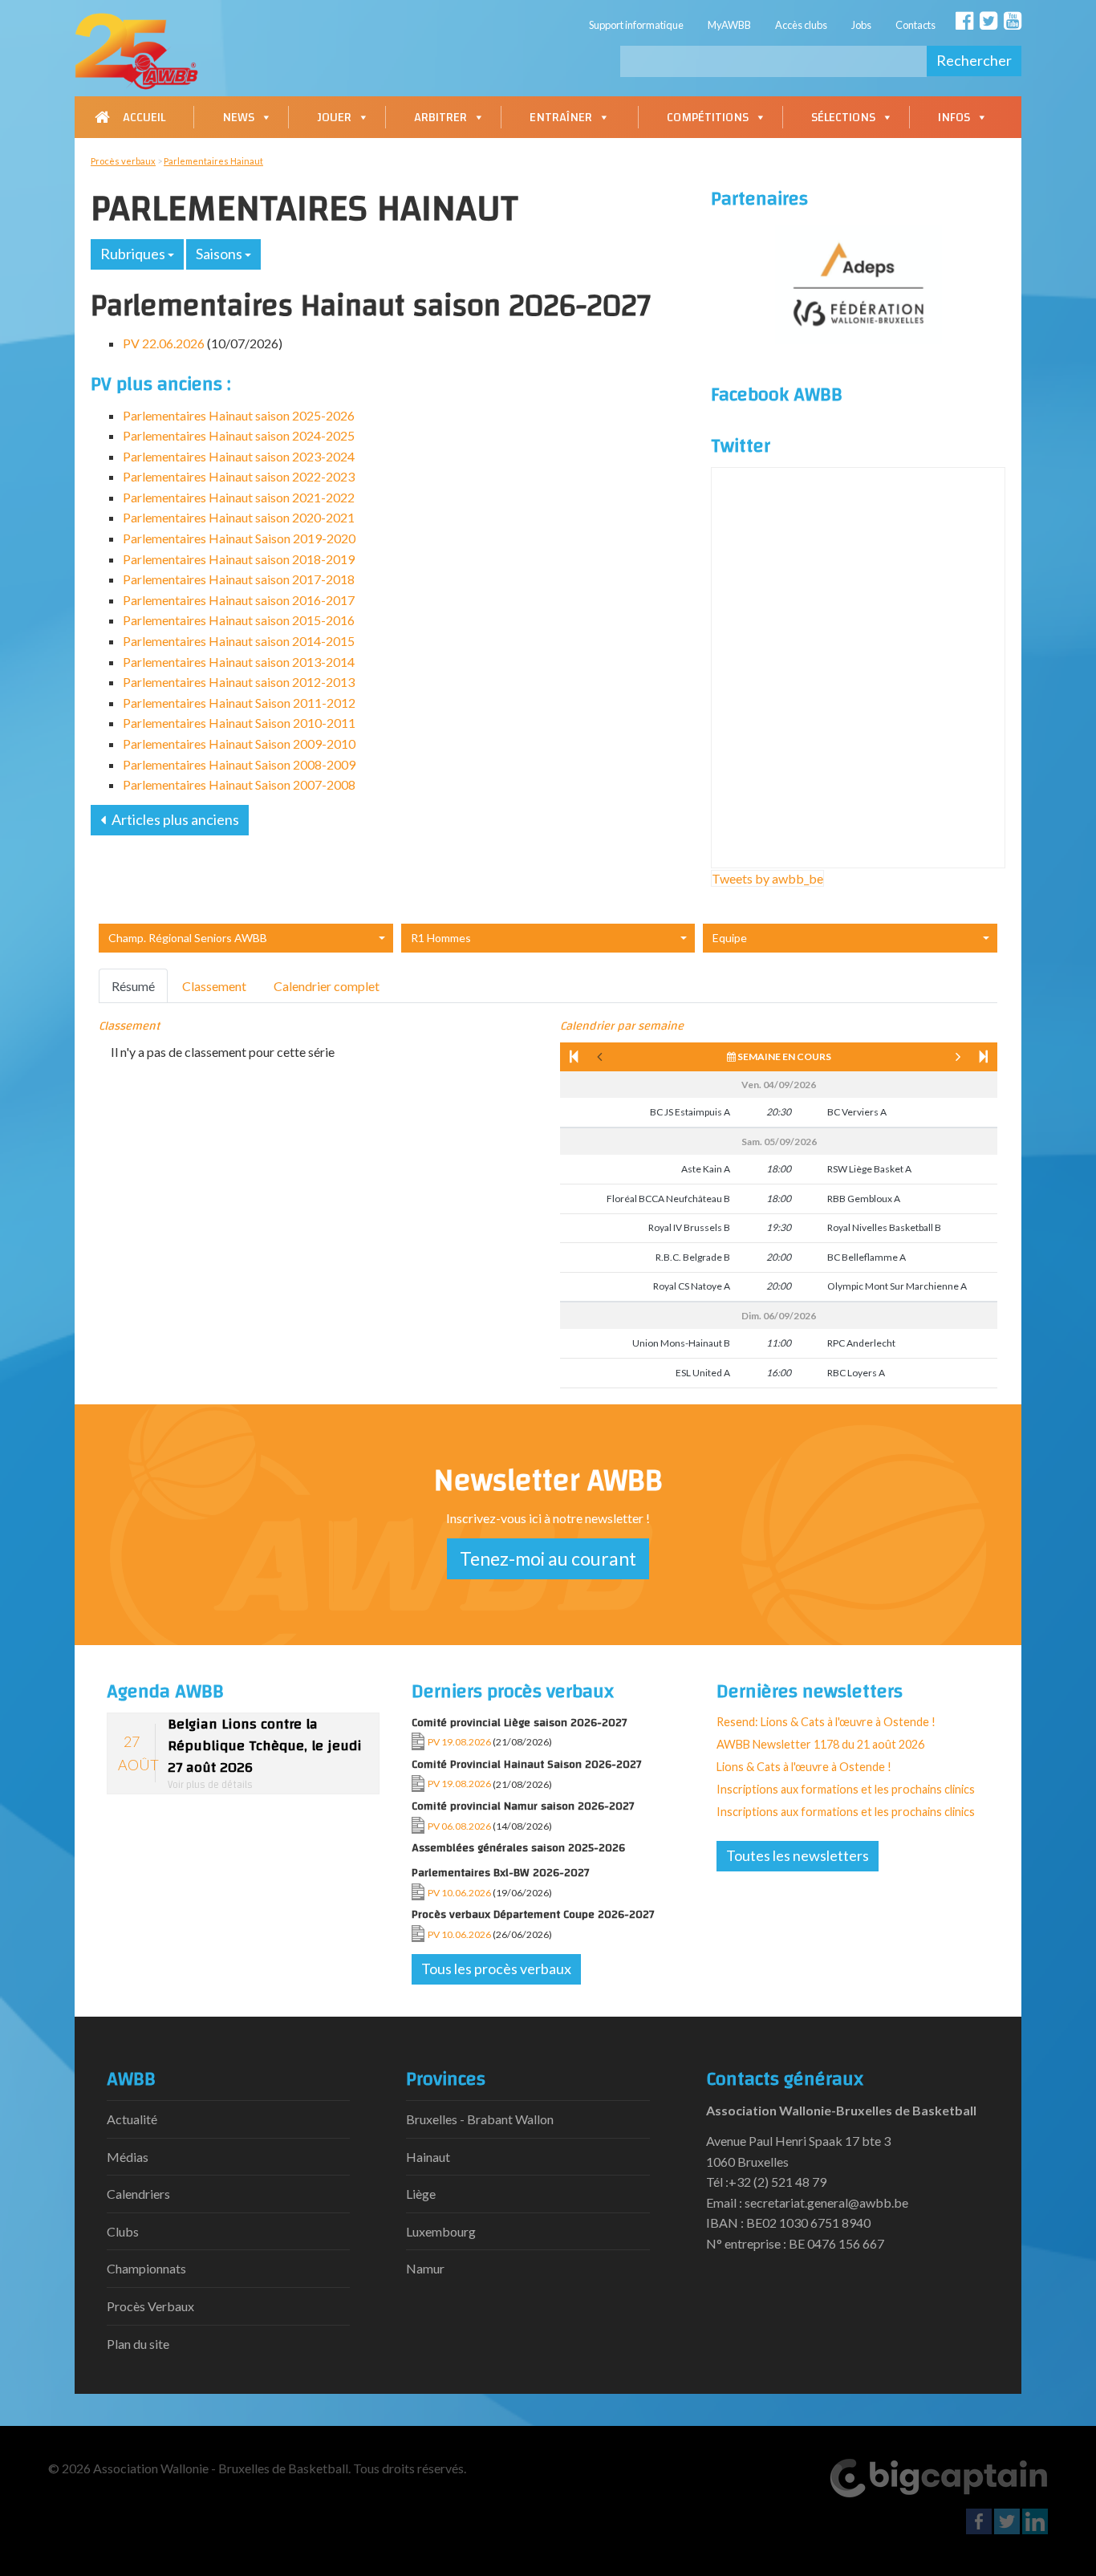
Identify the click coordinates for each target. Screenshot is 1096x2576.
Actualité (132, 2119)
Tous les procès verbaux (496, 1969)
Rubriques (134, 254)
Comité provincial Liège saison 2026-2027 (520, 1723)
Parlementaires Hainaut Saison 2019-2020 (239, 538)
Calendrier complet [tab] (327, 986)
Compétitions (708, 117)
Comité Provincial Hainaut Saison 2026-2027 (527, 1764)
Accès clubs (801, 25)
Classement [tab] (214, 986)
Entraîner (561, 117)
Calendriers (138, 2194)
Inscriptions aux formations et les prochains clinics (846, 1789)
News (238, 117)
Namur (425, 2268)
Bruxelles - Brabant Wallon (480, 2119)
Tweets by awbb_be (767, 878)
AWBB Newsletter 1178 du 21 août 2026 (820, 1744)
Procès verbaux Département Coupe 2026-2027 (533, 1914)
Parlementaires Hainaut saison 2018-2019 (239, 559)
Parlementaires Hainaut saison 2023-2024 (239, 456)
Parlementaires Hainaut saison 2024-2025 (239, 435)
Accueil (144, 117)
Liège (421, 2194)
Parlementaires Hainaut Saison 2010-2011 (239, 723)
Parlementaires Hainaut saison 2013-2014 (239, 662)
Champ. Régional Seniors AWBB (188, 938)
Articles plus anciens (174, 819)
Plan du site (138, 2344)
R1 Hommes (441, 938)
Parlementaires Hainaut (213, 161)
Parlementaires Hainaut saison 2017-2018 (239, 579)
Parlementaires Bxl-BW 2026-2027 (501, 1873)
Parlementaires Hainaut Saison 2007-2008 (239, 784)
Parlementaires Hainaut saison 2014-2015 (239, 641)
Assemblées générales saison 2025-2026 (518, 1848)
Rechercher (974, 60)
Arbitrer (440, 117)
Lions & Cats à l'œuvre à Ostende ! (804, 1767)
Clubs (123, 2231)
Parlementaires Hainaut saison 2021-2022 (239, 497)
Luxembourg (441, 2231)
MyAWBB (729, 25)
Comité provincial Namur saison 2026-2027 (523, 1806)
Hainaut (428, 2157)
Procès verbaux (123, 161)
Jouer (334, 117)
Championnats (146, 2268)
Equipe (730, 938)
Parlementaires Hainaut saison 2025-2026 (239, 415)
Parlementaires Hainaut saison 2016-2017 (239, 600)
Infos (954, 117)
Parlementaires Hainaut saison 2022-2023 (239, 476)
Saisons (220, 254)
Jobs (861, 25)
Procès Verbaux (150, 2306)
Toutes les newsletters (798, 1855)
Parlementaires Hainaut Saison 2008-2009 (239, 764)
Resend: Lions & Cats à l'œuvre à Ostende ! (826, 1722)
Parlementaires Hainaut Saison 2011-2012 (239, 703)
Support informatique (636, 25)
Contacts (915, 25)
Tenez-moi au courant (548, 1558)
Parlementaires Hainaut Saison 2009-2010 (239, 744)
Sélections (843, 117)
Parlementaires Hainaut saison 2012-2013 (239, 682)
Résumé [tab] (133, 986)
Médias (128, 2157)
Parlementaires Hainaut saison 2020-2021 (239, 517)
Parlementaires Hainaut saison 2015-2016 (239, 620)
